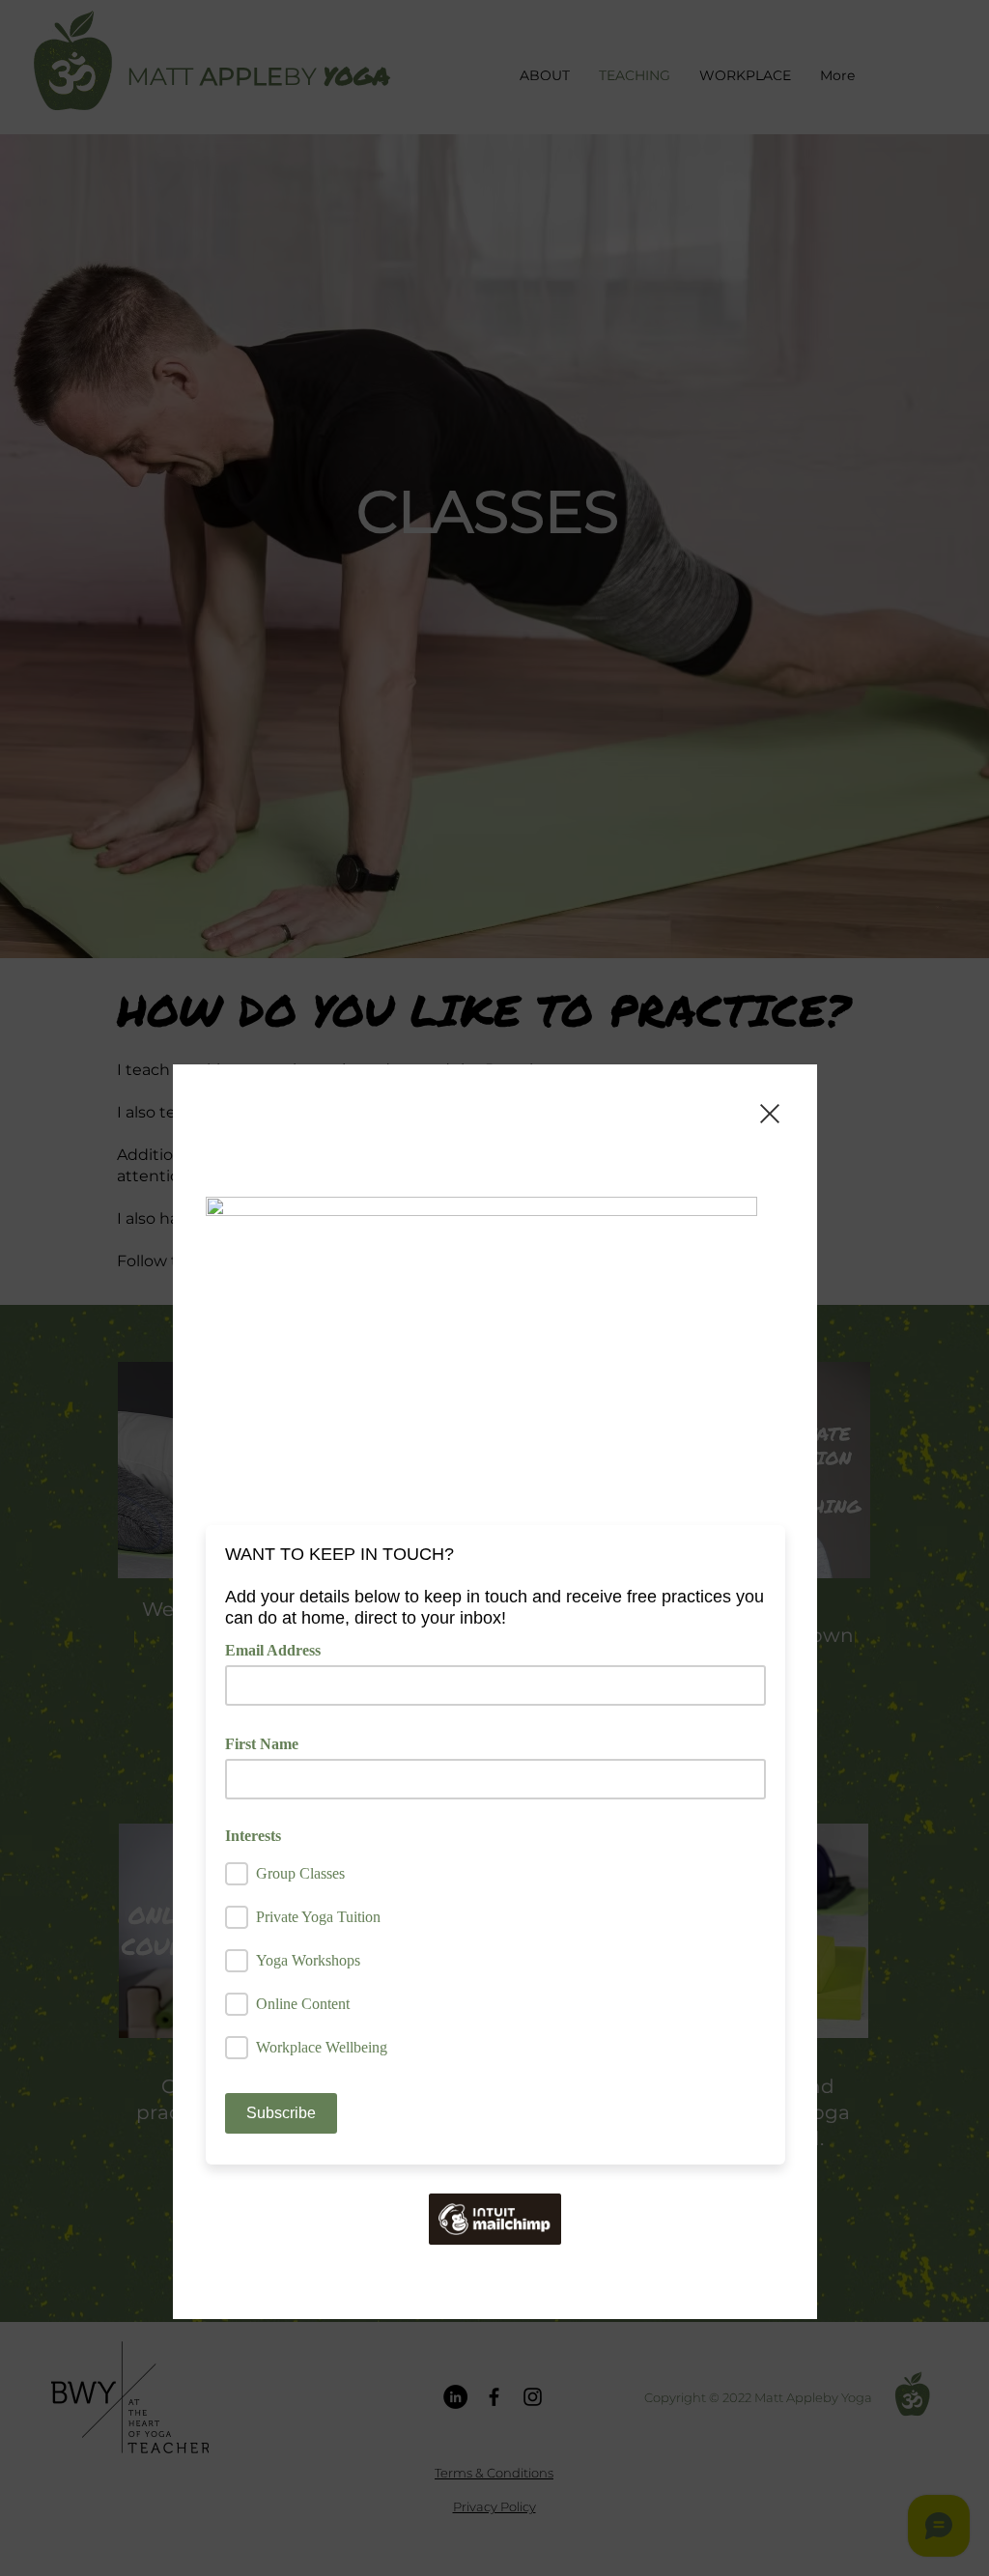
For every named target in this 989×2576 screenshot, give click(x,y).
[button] (770, 1114)
